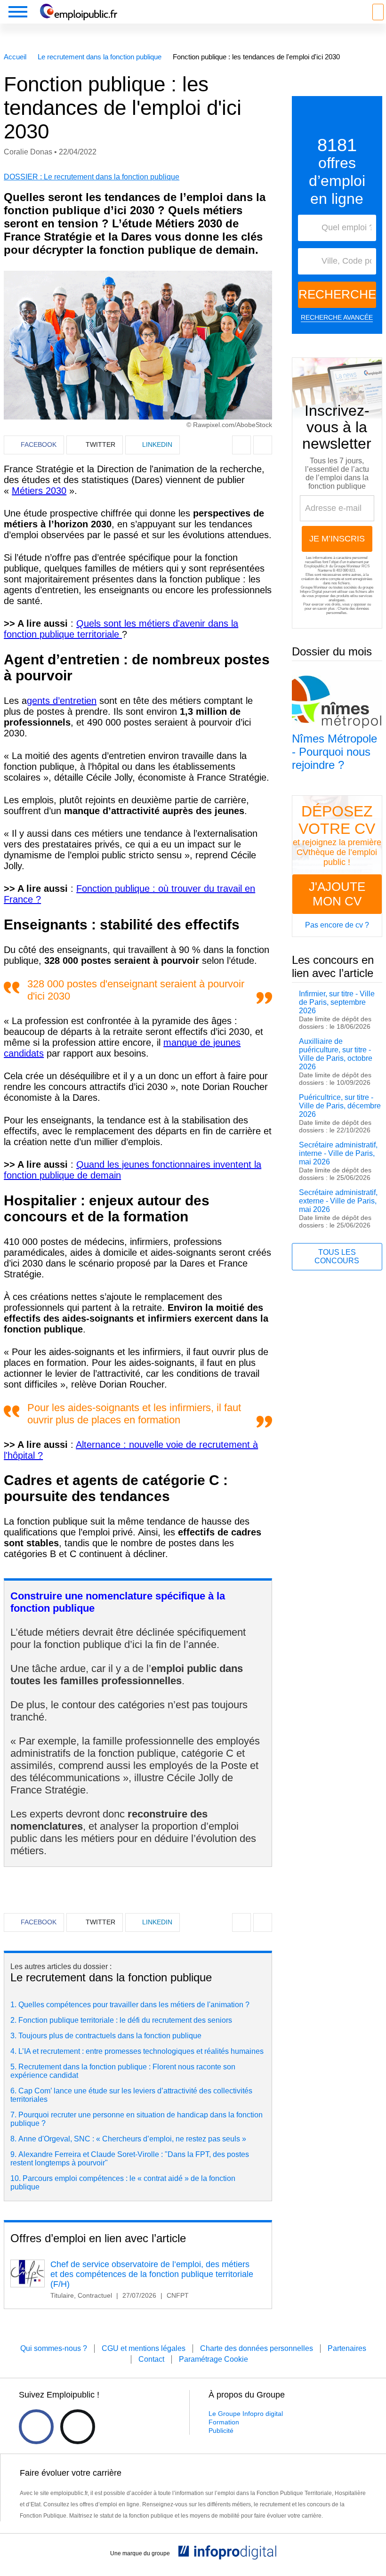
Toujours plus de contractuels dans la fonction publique (110, 2036)
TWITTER (101, 444)
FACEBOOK (39, 444)
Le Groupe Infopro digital (246, 2414)
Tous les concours (337, 1256)
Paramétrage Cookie (213, 2359)
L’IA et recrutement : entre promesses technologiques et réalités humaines (141, 2051)
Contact (151, 2359)
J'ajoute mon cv (337, 894)
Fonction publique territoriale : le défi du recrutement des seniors (125, 2020)
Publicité (221, 2431)
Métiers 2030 (39, 491)
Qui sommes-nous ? (54, 2348)
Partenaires (347, 2348)
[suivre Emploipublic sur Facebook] (36, 2427)
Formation (224, 2422)
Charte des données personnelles (257, 2348)
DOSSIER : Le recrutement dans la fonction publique (92, 177)
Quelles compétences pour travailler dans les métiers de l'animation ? (134, 2005)
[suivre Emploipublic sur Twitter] (78, 2427)
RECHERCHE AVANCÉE (337, 317)
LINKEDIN (157, 444)
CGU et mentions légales (144, 2348)
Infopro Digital (311, 592)
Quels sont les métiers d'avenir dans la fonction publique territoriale (121, 629)
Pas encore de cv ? (337, 925)
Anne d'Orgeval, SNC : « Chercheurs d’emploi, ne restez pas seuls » (132, 2139)
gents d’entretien (62, 701)
